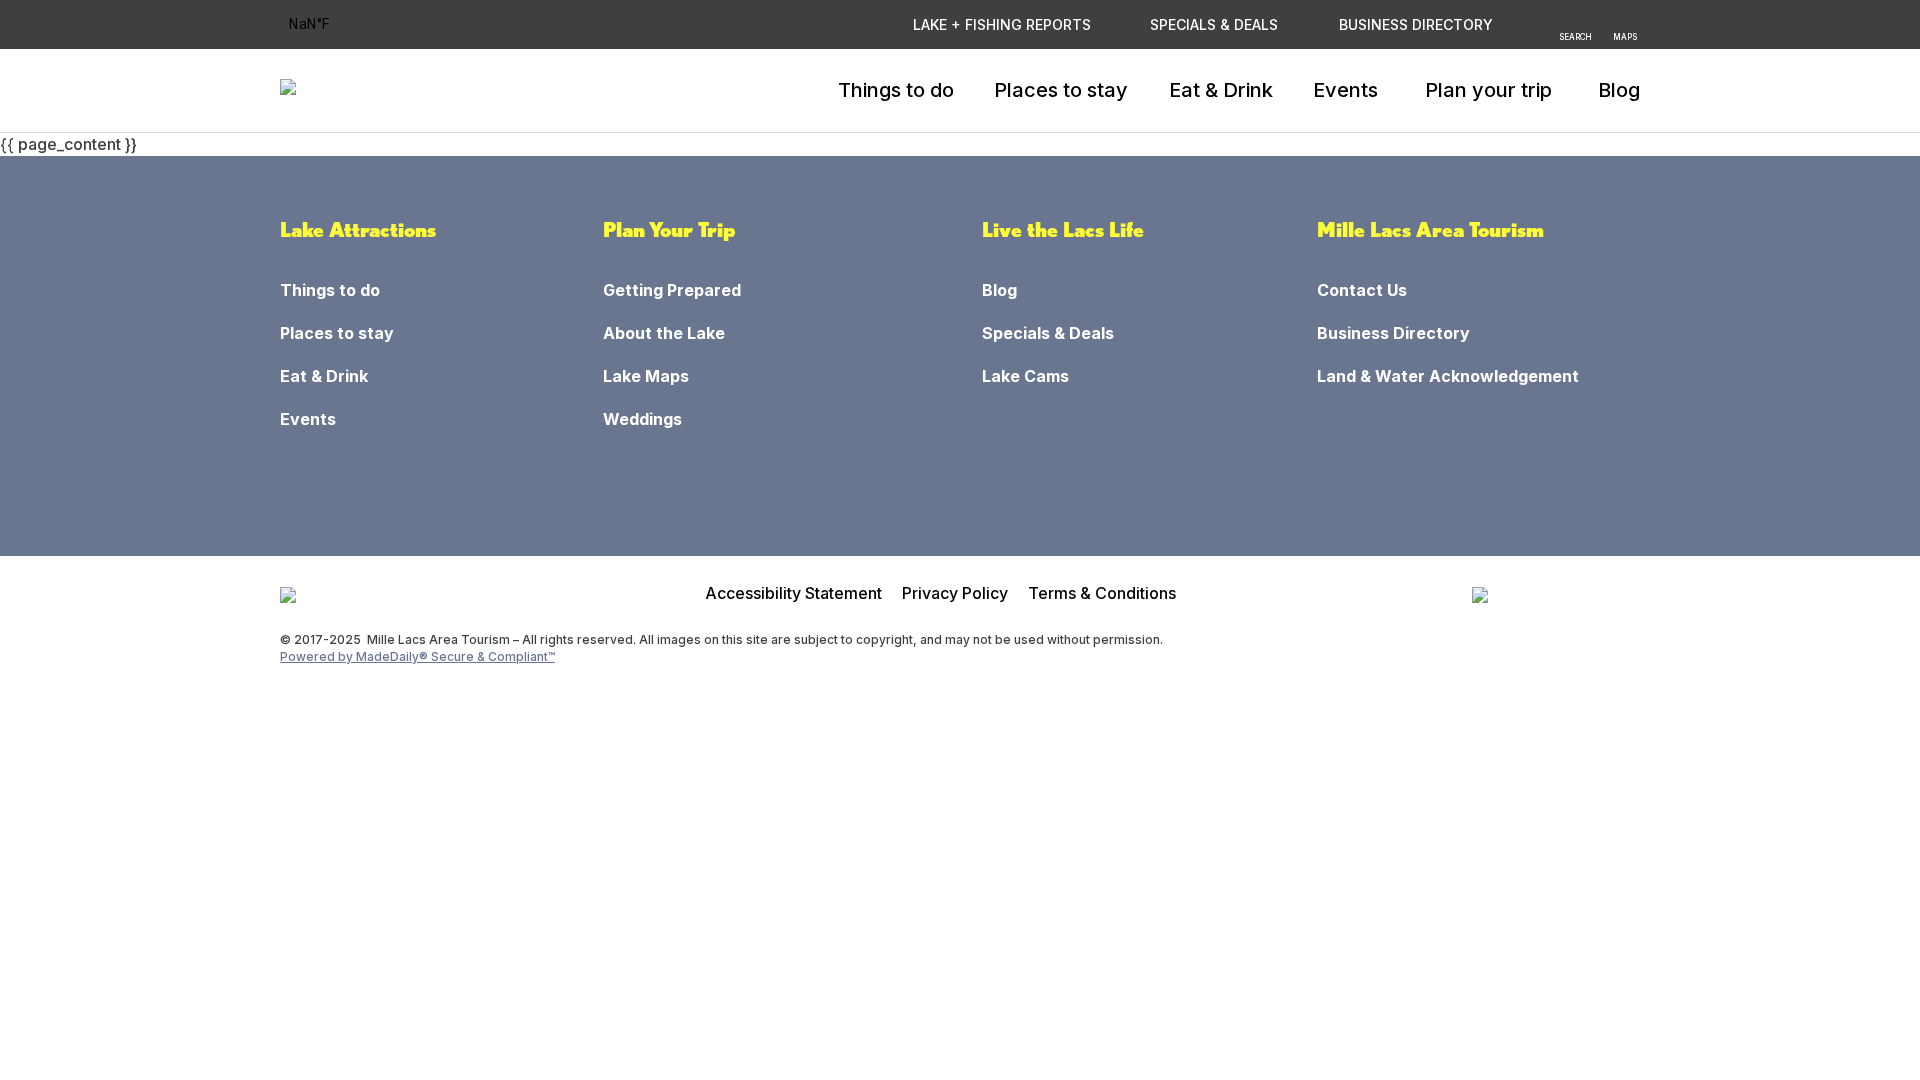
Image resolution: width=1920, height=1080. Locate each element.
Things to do (896, 90)
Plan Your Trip (669, 230)
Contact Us (1362, 290)
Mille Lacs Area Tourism (1430, 230)
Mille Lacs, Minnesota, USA (335, 24)
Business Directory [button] (1416, 24)
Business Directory (1393, 333)
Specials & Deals (1214, 24)
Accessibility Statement (793, 593)
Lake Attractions (358, 230)
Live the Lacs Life (1063, 230)
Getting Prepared (672, 290)
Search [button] (1575, 36)
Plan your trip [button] (1488, 90)
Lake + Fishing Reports (1002, 24)
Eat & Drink (1221, 90)
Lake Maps (646, 376)
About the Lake (664, 333)
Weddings (642, 419)
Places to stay (1061, 90)
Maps (1625, 36)
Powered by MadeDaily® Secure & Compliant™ (417, 656)
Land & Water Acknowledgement (1448, 376)
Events (308, 419)
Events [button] (1345, 90)
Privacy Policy (955, 593)
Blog (1619, 90)
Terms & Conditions (1102, 593)
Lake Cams (1025, 376)
